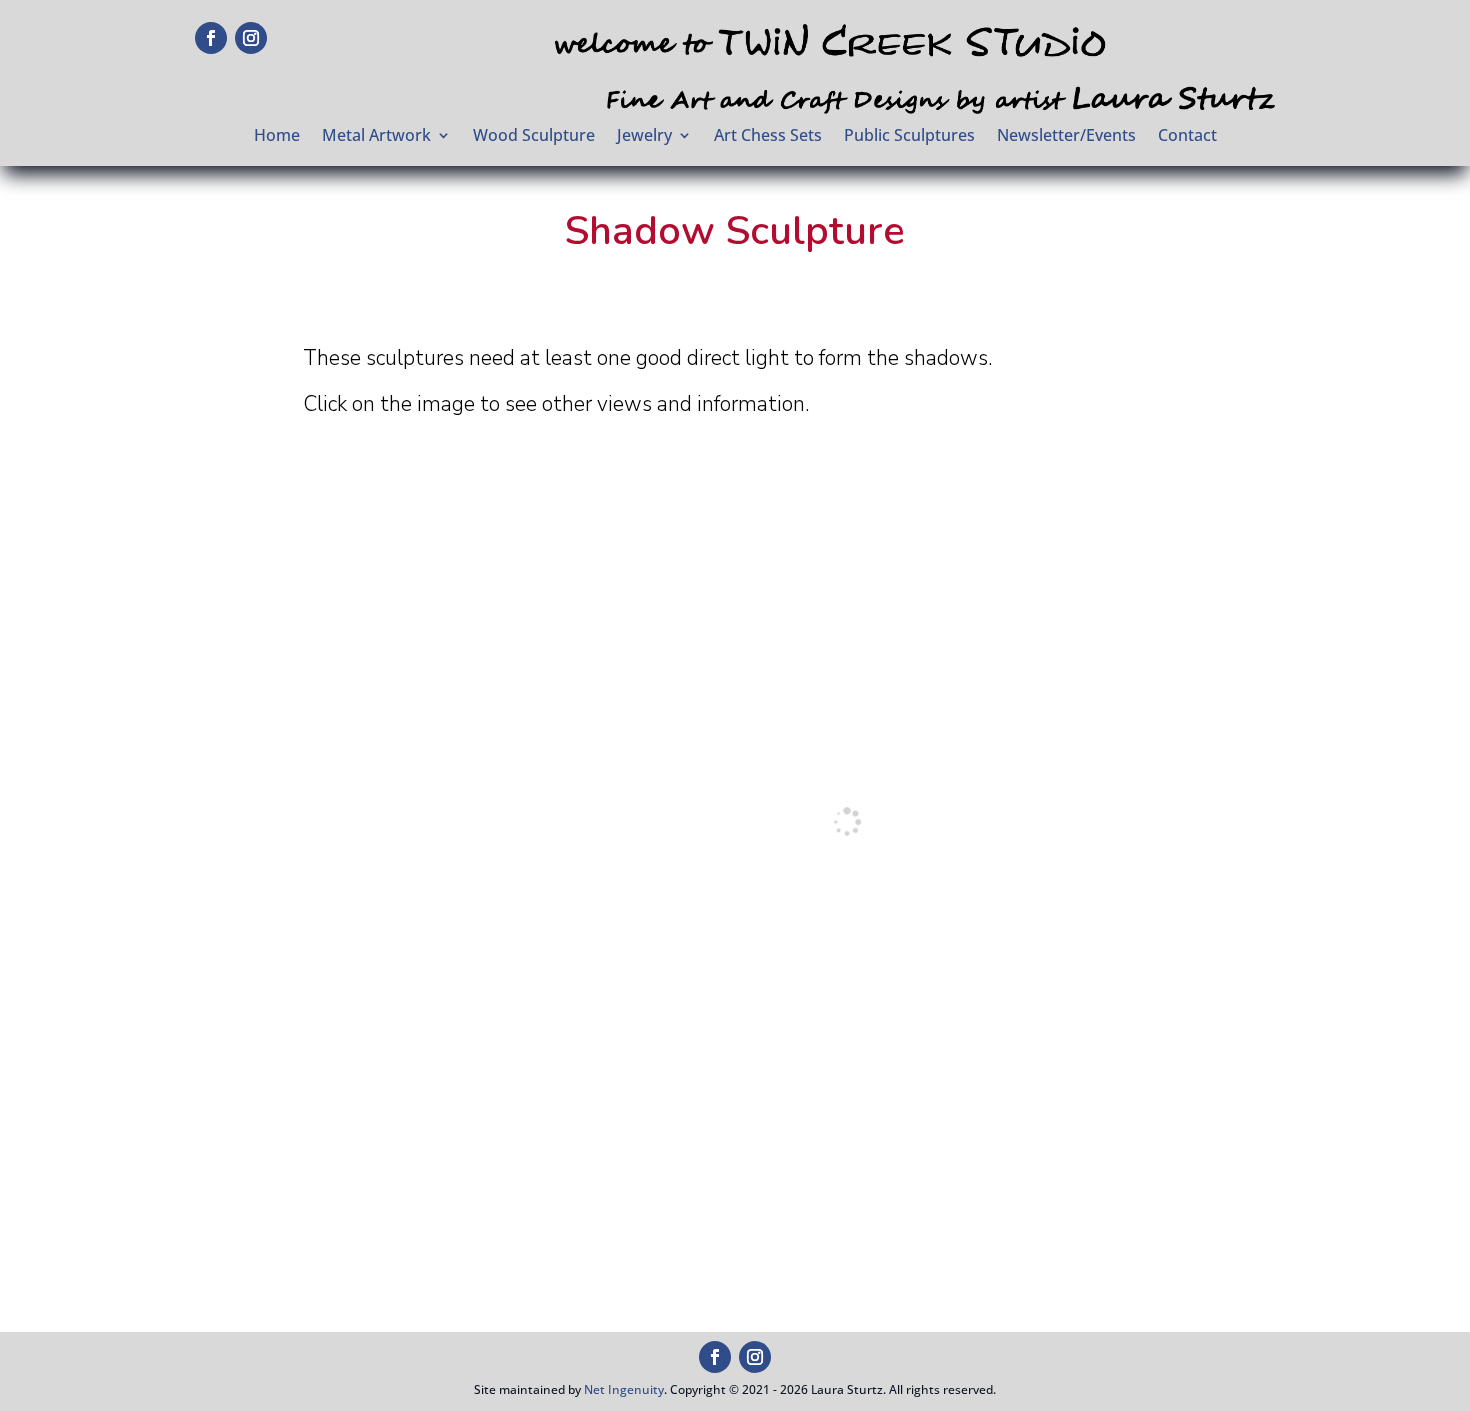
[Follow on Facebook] (211, 38)
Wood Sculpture (534, 137)
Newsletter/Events (1066, 137)
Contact (1187, 137)
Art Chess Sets (768, 137)
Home (277, 137)
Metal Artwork (376, 137)
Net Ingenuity (624, 1389)
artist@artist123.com (1095, 1355)
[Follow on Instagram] (251, 38)
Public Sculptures (909, 137)
